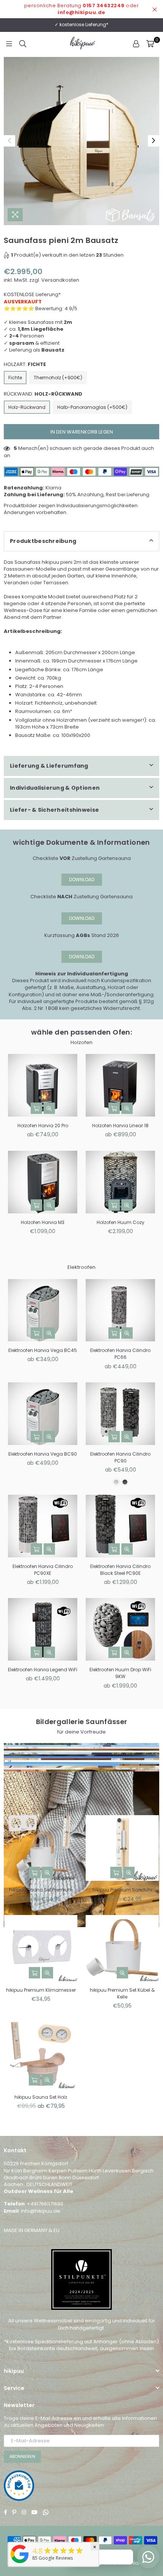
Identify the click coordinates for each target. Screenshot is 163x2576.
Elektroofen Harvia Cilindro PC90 (120, 1457)
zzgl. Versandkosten (54, 280)
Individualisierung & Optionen (55, 788)
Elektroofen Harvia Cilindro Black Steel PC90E (120, 1570)
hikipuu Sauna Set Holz (41, 2097)
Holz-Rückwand (27, 407)
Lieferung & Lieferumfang (49, 766)
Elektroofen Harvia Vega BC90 (43, 1454)
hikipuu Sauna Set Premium (41, 1890)
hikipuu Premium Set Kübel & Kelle (122, 1993)
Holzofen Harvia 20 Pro (43, 1126)
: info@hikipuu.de (39, 2211)
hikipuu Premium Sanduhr (122, 1890)
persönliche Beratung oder (82, 9)
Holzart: (25, 364)
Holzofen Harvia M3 (43, 1222)
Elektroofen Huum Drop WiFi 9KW (120, 1673)
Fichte (15, 378)
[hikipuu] (20, 2563)
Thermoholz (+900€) (58, 378)
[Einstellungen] (136, 44)
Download (82, 879)
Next (154, 141)
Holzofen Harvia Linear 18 (120, 1126)
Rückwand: (43, 394)
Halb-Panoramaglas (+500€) (92, 407)
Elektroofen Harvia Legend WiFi (43, 1670)
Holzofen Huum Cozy (121, 1222)
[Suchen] (23, 44)
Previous (9, 141)
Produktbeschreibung (43, 541)
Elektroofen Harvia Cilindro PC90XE (43, 1570)
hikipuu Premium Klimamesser (41, 1990)
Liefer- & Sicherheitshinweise (54, 810)
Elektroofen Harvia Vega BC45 (43, 1350)
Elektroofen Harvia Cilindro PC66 (120, 1354)
